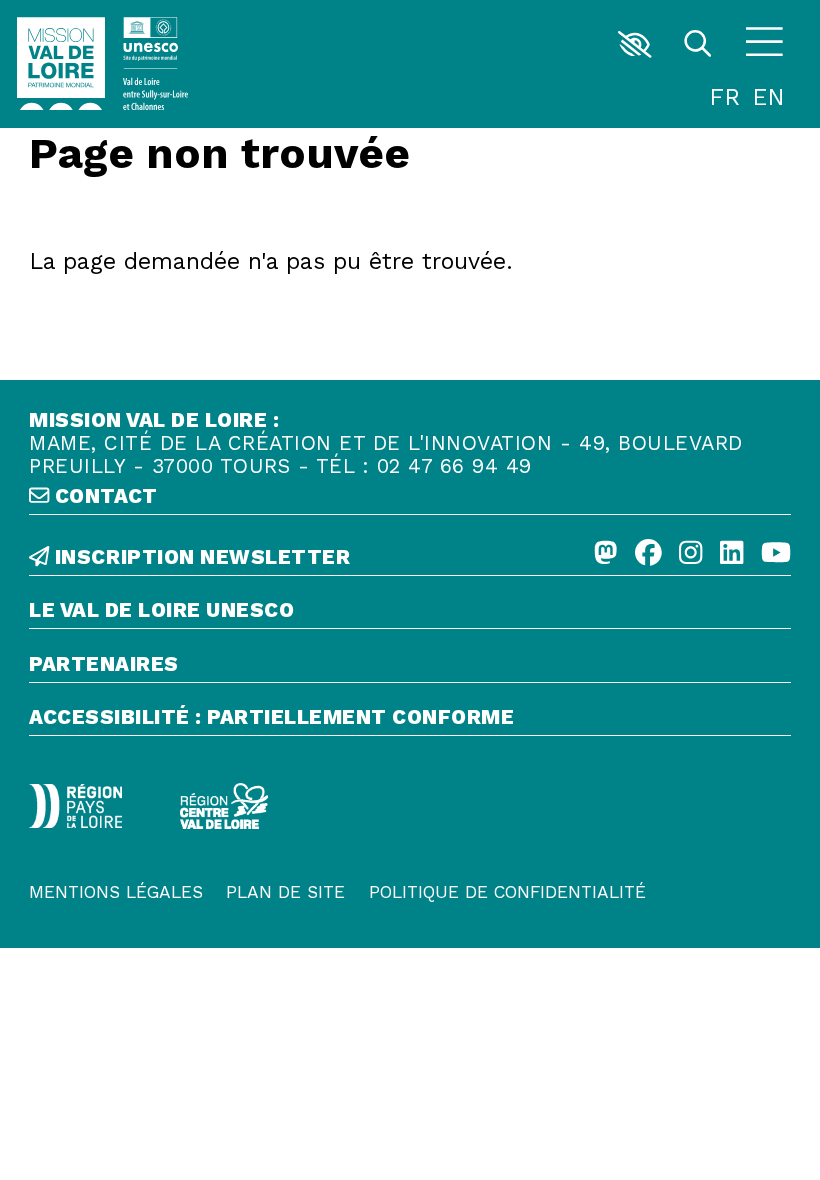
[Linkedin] (731, 553)
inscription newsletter (199, 557)
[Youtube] (776, 553)
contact (103, 496)
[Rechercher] (697, 44)
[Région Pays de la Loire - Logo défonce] (75, 806)
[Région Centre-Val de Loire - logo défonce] (224, 806)
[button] (635, 44)
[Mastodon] (605, 553)
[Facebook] (648, 553)
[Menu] (764, 44)
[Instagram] (690, 553)
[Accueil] (61, 63)
